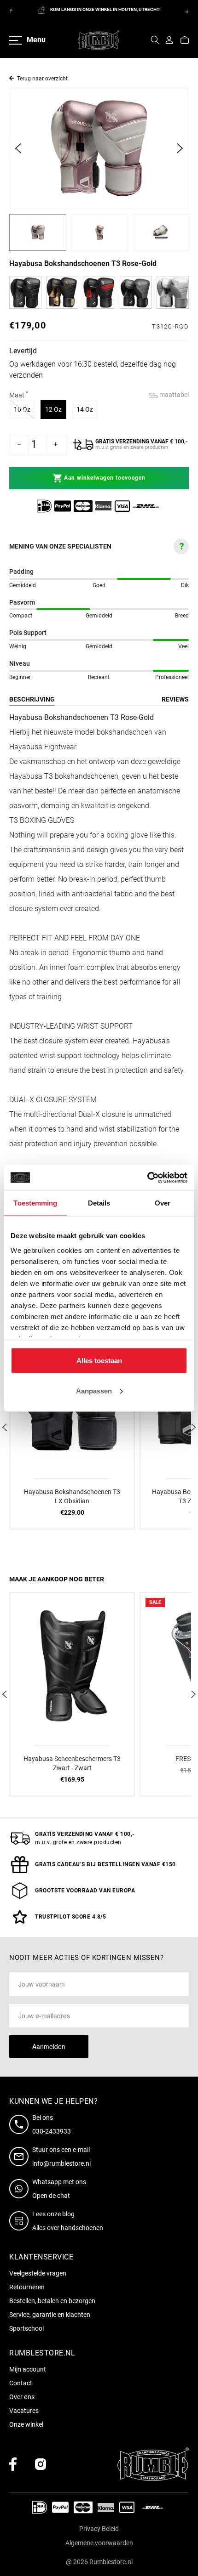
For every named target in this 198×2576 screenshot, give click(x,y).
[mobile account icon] (169, 40)
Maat (19, 395)
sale (155, 1602)
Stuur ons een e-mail (61, 2150)
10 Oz (24, 409)
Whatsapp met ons (59, 2182)
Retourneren (27, 2287)
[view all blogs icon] (21, 2221)
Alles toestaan (99, 1361)
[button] (155, 40)
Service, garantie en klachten (50, 2315)
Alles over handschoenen (68, 2228)
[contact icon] (21, 2124)
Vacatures (24, 2411)
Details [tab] (99, 1203)
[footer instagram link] (41, 2464)
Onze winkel (26, 2424)
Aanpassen (94, 1390)
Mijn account (28, 2369)
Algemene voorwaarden (99, 2543)
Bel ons (43, 2117)
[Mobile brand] (99, 40)
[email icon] (21, 2157)
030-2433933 (52, 2131)
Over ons (22, 2397)
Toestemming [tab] (35, 1203)
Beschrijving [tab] (32, 699)
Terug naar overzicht (42, 79)
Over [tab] (163, 1203)
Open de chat (51, 2196)
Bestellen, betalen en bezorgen (52, 2301)
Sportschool (26, 2328)
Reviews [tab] (175, 699)
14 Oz (87, 409)
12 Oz (56, 409)
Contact (21, 2383)
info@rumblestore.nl (61, 2163)
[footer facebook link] (13, 2464)
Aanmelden (49, 2046)
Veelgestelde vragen (38, 2273)
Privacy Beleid (99, 2529)
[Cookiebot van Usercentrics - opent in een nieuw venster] (147, 1178)
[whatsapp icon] (21, 2189)
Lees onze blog (53, 2214)
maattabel (173, 395)
